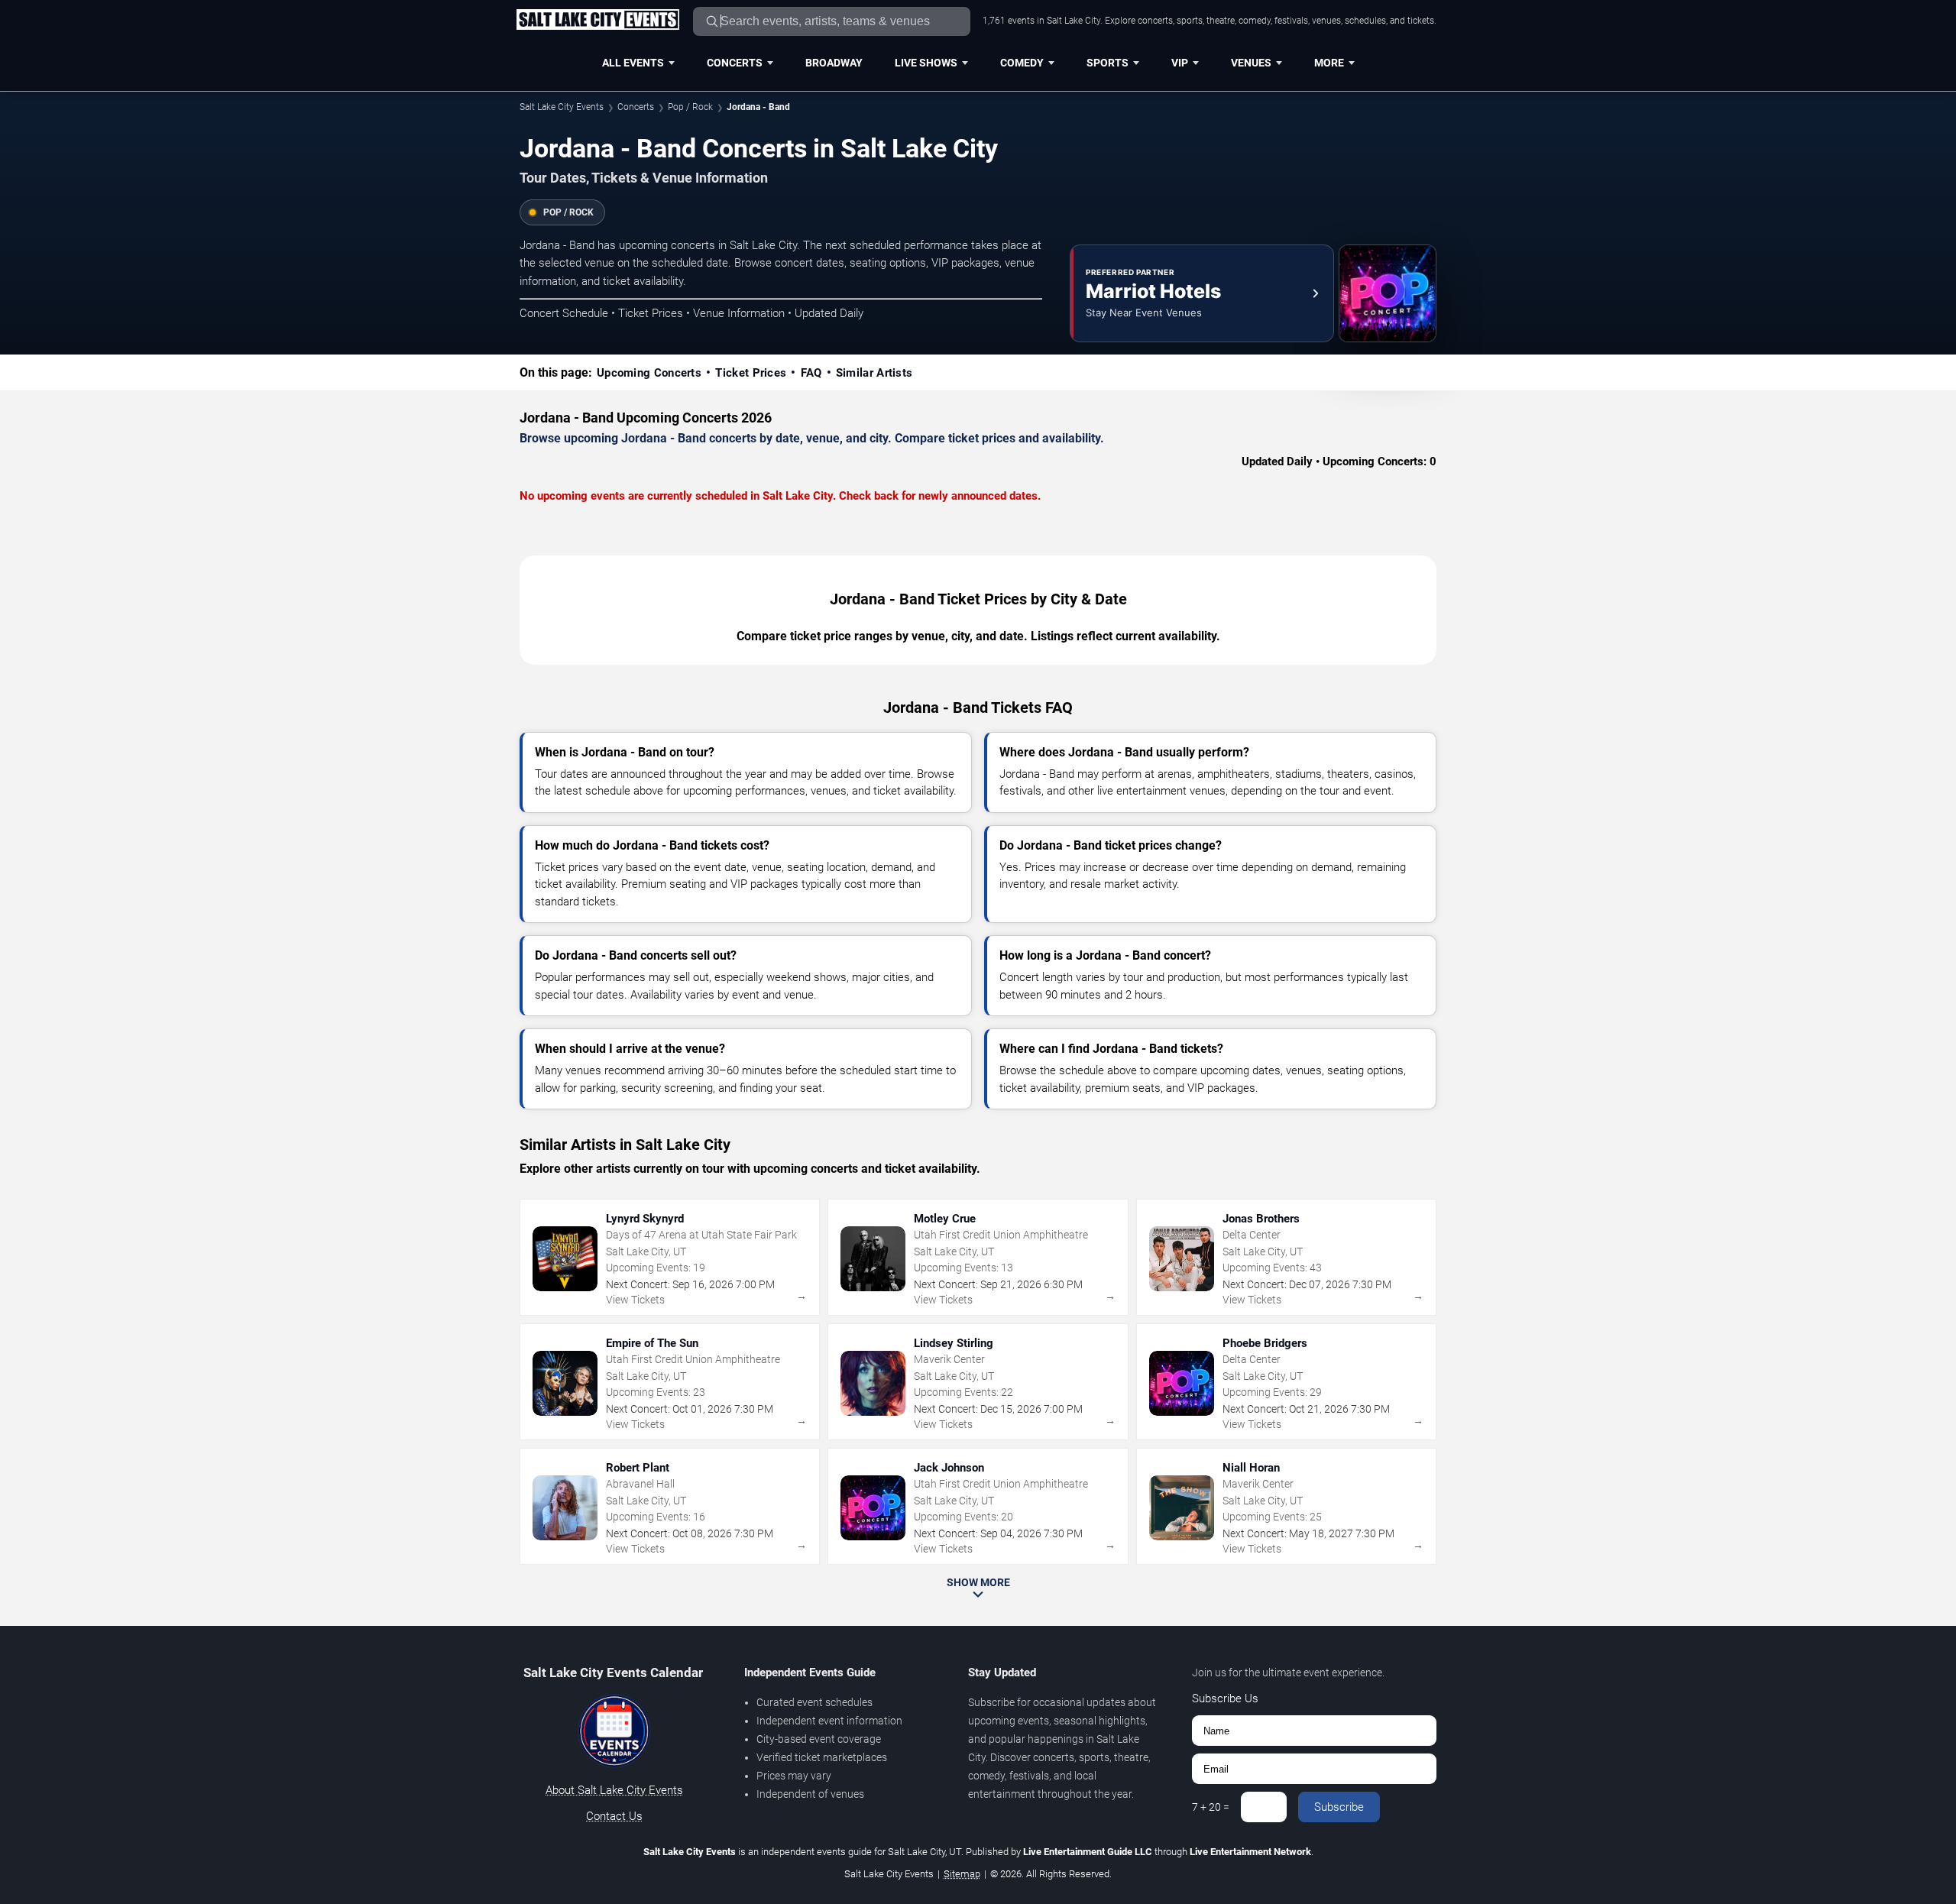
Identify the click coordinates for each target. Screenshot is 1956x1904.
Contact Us (614, 1816)
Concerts (735, 63)
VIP (1180, 63)
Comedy (1022, 63)
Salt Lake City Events (562, 107)
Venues (1251, 63)
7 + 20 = (1211, 1807)
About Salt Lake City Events (614, 1790)
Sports (1108, 63)
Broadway (834, 63)
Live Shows (926, 63)
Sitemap (962, 1874)
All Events (633, 63)
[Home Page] (597, 21)
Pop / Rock (690, 107)
